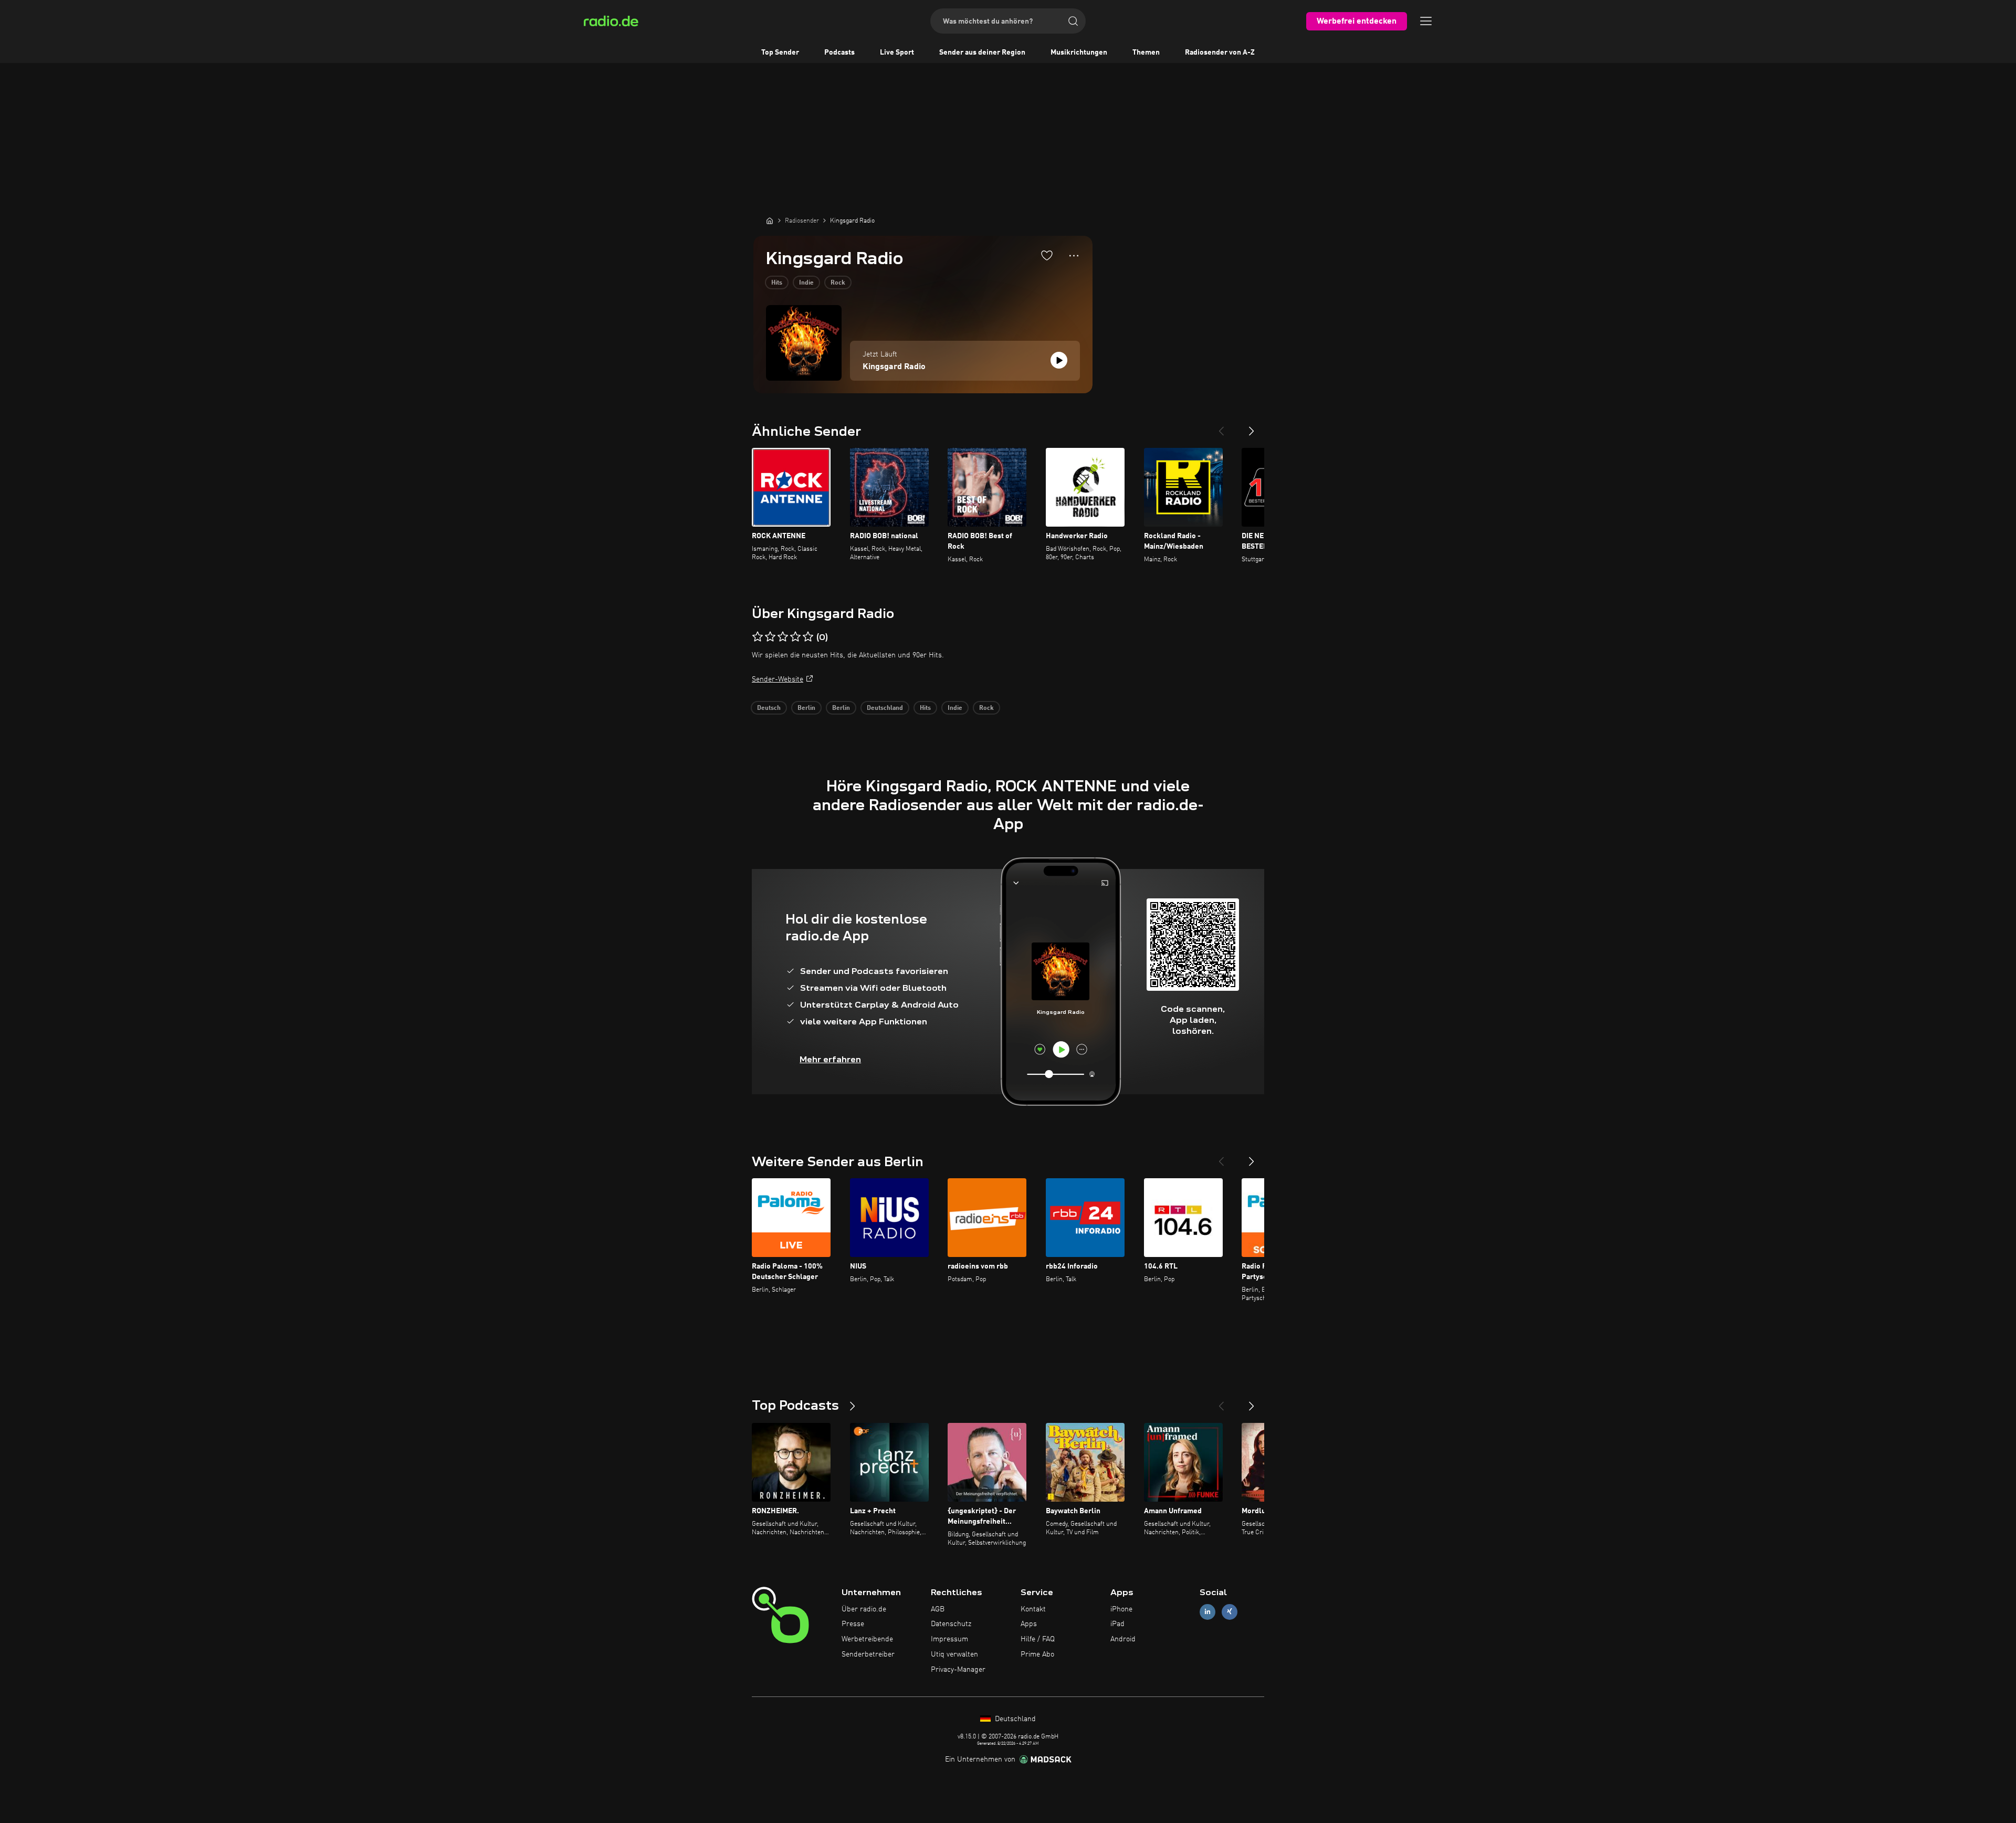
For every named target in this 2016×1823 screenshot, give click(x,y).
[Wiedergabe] (1059, 360)
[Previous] (1221, 427)
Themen (1146, 53)
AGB (938, 1609)
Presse (853, 1624)
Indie (806, 283)
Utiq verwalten (954, 1654)
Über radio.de (864, 1609)
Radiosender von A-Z (1220, 53)
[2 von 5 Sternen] (770, 637)
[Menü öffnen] (1426, 21)
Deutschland (885, 708)
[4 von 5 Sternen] (795, 637)
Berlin (806, 708)
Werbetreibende (867, 1639)
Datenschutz (951, 1624)
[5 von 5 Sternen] (808, 637)
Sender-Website (778, 679)
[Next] (1252, 427)
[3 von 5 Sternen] (783, 637)
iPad (1117, 1624)
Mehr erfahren (830, 1059)
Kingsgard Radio (894, 367)
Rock (838, 283)
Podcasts (839, 53)
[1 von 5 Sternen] (758, 637)
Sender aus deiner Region (982, 53)
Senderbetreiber (868, 1654)
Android (1123, 1639)
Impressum (949, 1639)
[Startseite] (770, 221)
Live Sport (897, 53)
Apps (1029, 1624)
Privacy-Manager (958, 1670)
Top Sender (780, 53)
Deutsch (769, 708)
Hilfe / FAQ (1038, 1639)
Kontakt (1033, 1609)
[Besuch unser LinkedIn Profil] (1207, 1612)
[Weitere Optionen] (1074, 256)
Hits (777, 283)
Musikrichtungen (1079, 53)
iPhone (1121, 1609)
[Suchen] (1073, 21)
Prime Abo (1037, 1654)
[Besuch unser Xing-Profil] (1230, 1612)
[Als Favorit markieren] (1047, 255)
